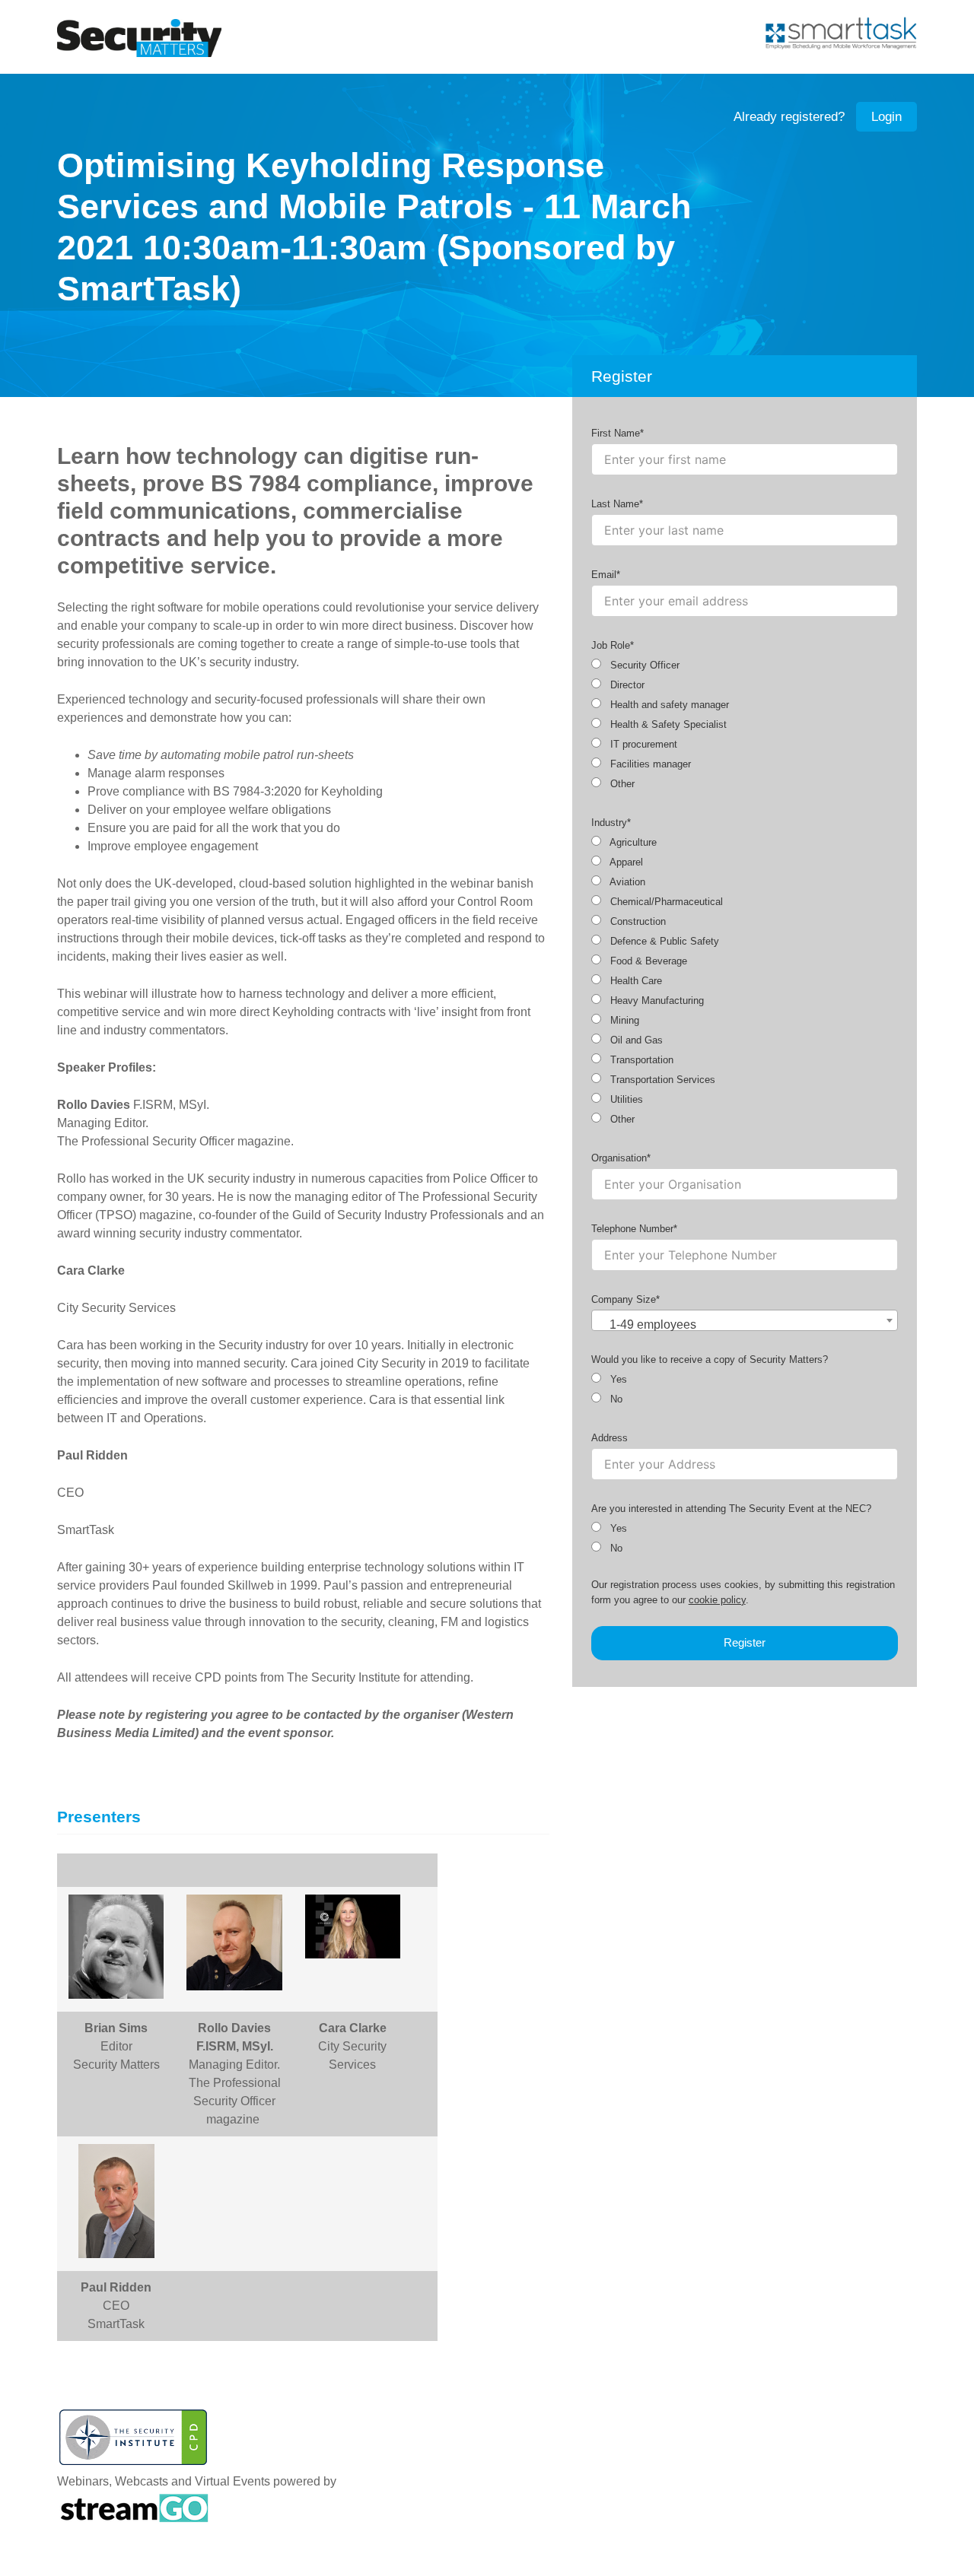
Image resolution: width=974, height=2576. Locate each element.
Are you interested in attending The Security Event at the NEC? (731, 1509)
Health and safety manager (668, 705)
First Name (616, 433)
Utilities (625, 1099)
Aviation (626, 882)
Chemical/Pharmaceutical (665, 902)
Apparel (625, 862)
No (615, 1399)
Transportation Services (661, 1080)
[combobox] (745, 1320)
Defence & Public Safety (663, 941)
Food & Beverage (647, 961)
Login (886, 117)
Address (610, 1438)
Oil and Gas (635, 1040)
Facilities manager (649, 764)
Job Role (611, 645)
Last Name (615, 504)
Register (745, 1642)
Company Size (624, 1299)
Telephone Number (632, 1229)
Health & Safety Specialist (667, 724)
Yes (617, 1379)
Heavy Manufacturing (656, 1001)
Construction (637, 921)
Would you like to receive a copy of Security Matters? (710, 1359)
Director (626, 685)
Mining (623, 1020)
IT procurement (642, 744)
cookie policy (717, 1600)
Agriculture (632, 842)
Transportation (640, 1060)
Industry (609, 823)
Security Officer (643, 665)
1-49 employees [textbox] (653, 1325)
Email (604, 575)
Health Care (635, 981)
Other (621, 784)
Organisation (619, 1158)
